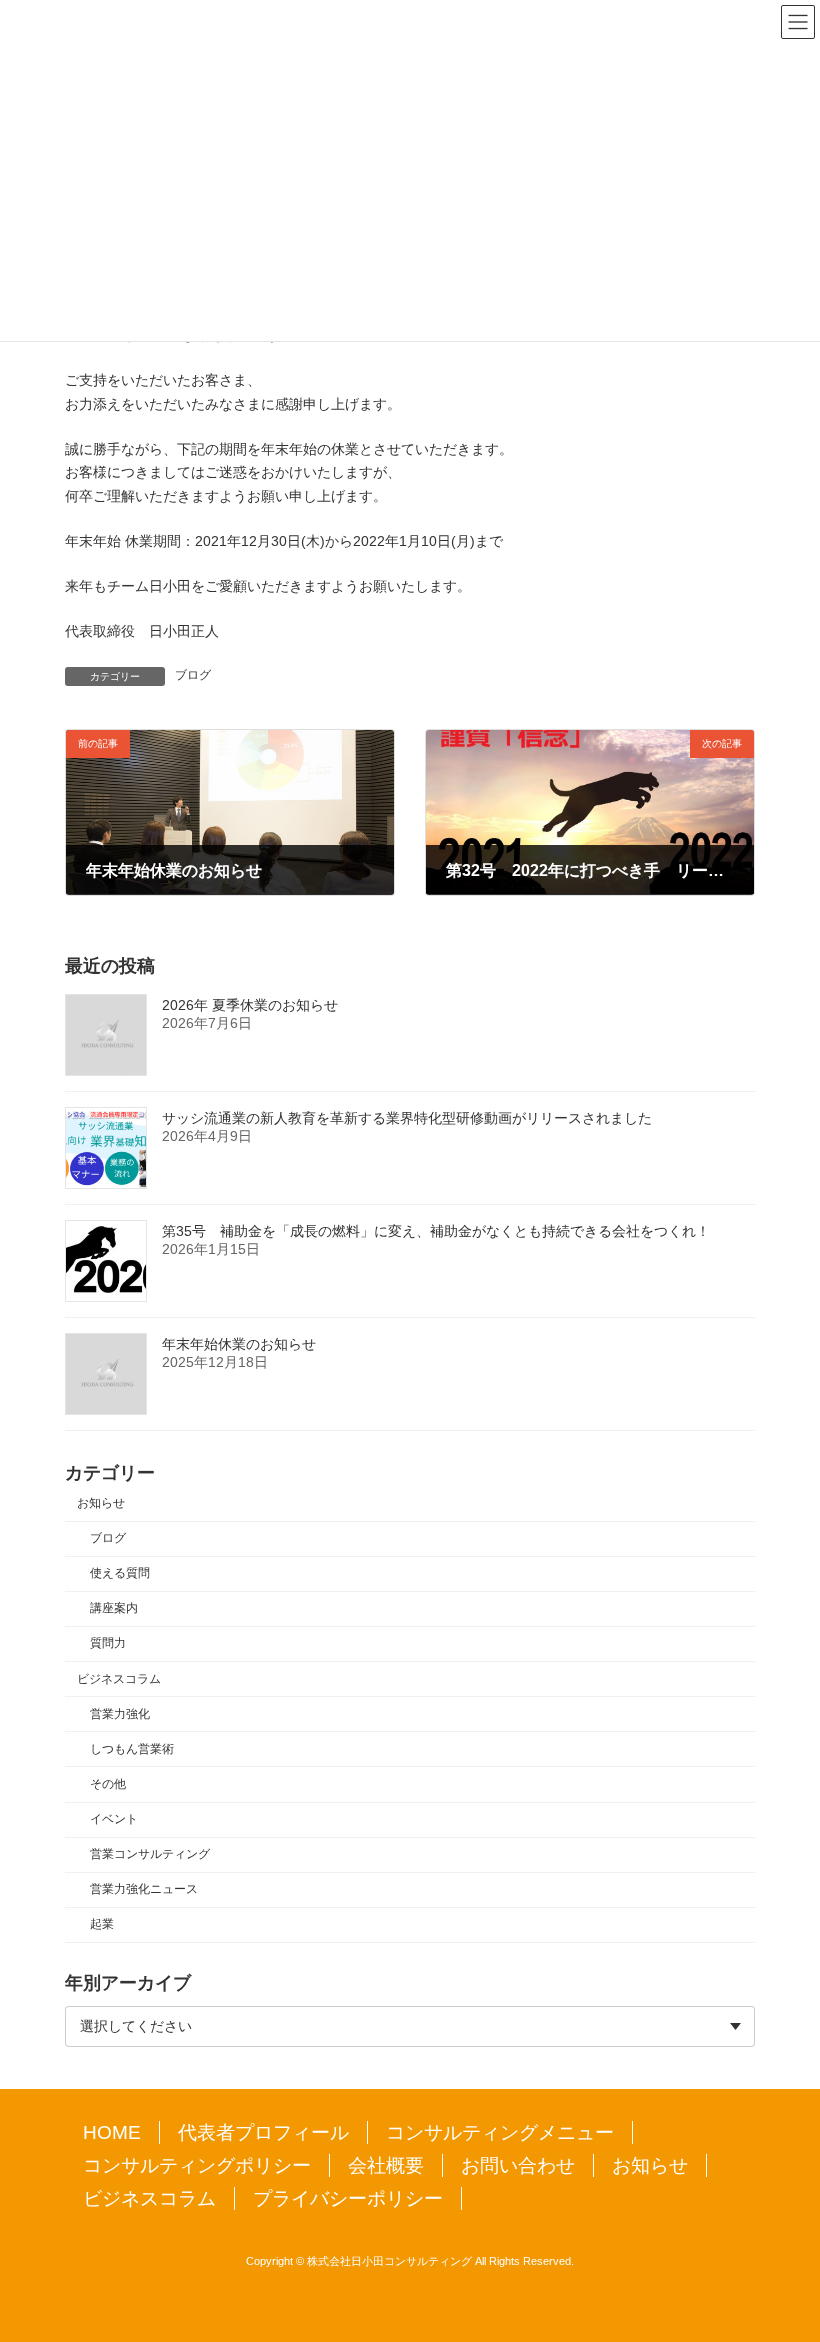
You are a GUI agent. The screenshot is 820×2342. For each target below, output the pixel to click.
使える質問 (120, 1573)
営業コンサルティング (150, 1854)
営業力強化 (120, 1714)
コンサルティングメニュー (500, 2132)
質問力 (108, 1644)
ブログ (193, 675)
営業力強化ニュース (144, 1890)
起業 (102, 1925)
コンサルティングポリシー (197, 2165)
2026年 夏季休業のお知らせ (250, 1005)
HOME (112, 2132)
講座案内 (114, 1609)
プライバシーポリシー (348, 2198)
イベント (114, 1819)
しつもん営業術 (132, 1749)
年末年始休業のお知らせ (239, 1344)
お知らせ (101, 1503)
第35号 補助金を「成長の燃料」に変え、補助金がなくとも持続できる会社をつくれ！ (436, 1231)
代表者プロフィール (263, 2132)
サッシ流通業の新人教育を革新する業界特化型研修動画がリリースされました (407, 1118)
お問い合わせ (518, 2165)
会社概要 (386, 2165)
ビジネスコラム (119, 1679)
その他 (108, 1784)
